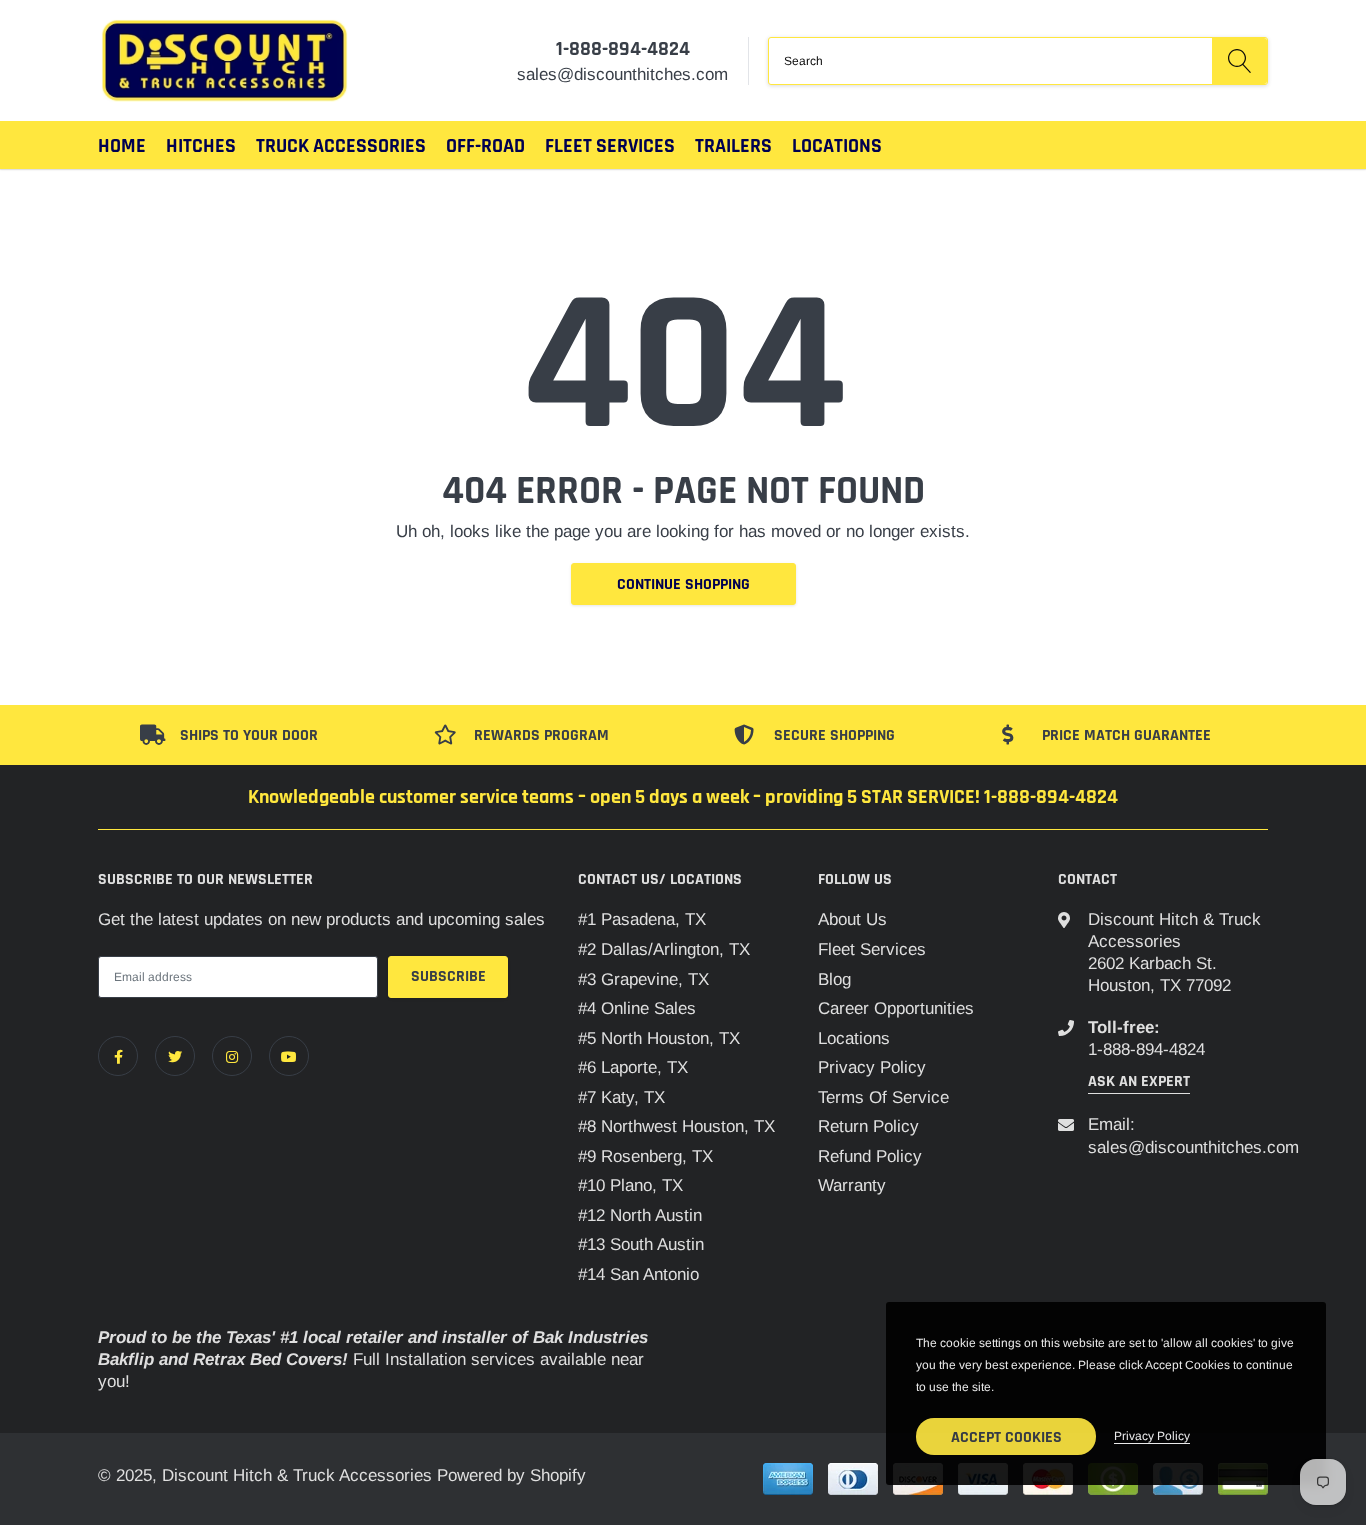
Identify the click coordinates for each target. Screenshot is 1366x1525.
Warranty (852, 1185)
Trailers (733, 146)
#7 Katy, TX (621, 1097)
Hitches (201, 146)
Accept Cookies (1006, 1437)
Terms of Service (883, 1097)
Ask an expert (1139, 1081)
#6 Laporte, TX (633, 1067)
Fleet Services (872, 949)
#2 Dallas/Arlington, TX (664, 949)
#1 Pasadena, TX (642, 919)
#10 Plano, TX (630, 1185)
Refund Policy (870, 1156)
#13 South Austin (641, 1244)
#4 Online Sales (637, 1008)
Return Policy (868, 1126)
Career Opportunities (896, 1008)
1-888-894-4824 (623, 49)
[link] (118, 1056)
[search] (1239, 61)
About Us (852, 919)
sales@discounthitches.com (1193, 1147)
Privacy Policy (872, 1067)
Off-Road (485, 146)
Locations (837, 146)
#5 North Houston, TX (659, 1038)
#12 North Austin (640, 1215)
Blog (834, 979)
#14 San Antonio (638, 1274)
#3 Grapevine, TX (643, 979)
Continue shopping (683, 584)
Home (122, 146)
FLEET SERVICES (610, 146)
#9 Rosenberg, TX (645, 1156)
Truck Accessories (341, 146)
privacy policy (1152, 1436)
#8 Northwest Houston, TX (676, 1126)
